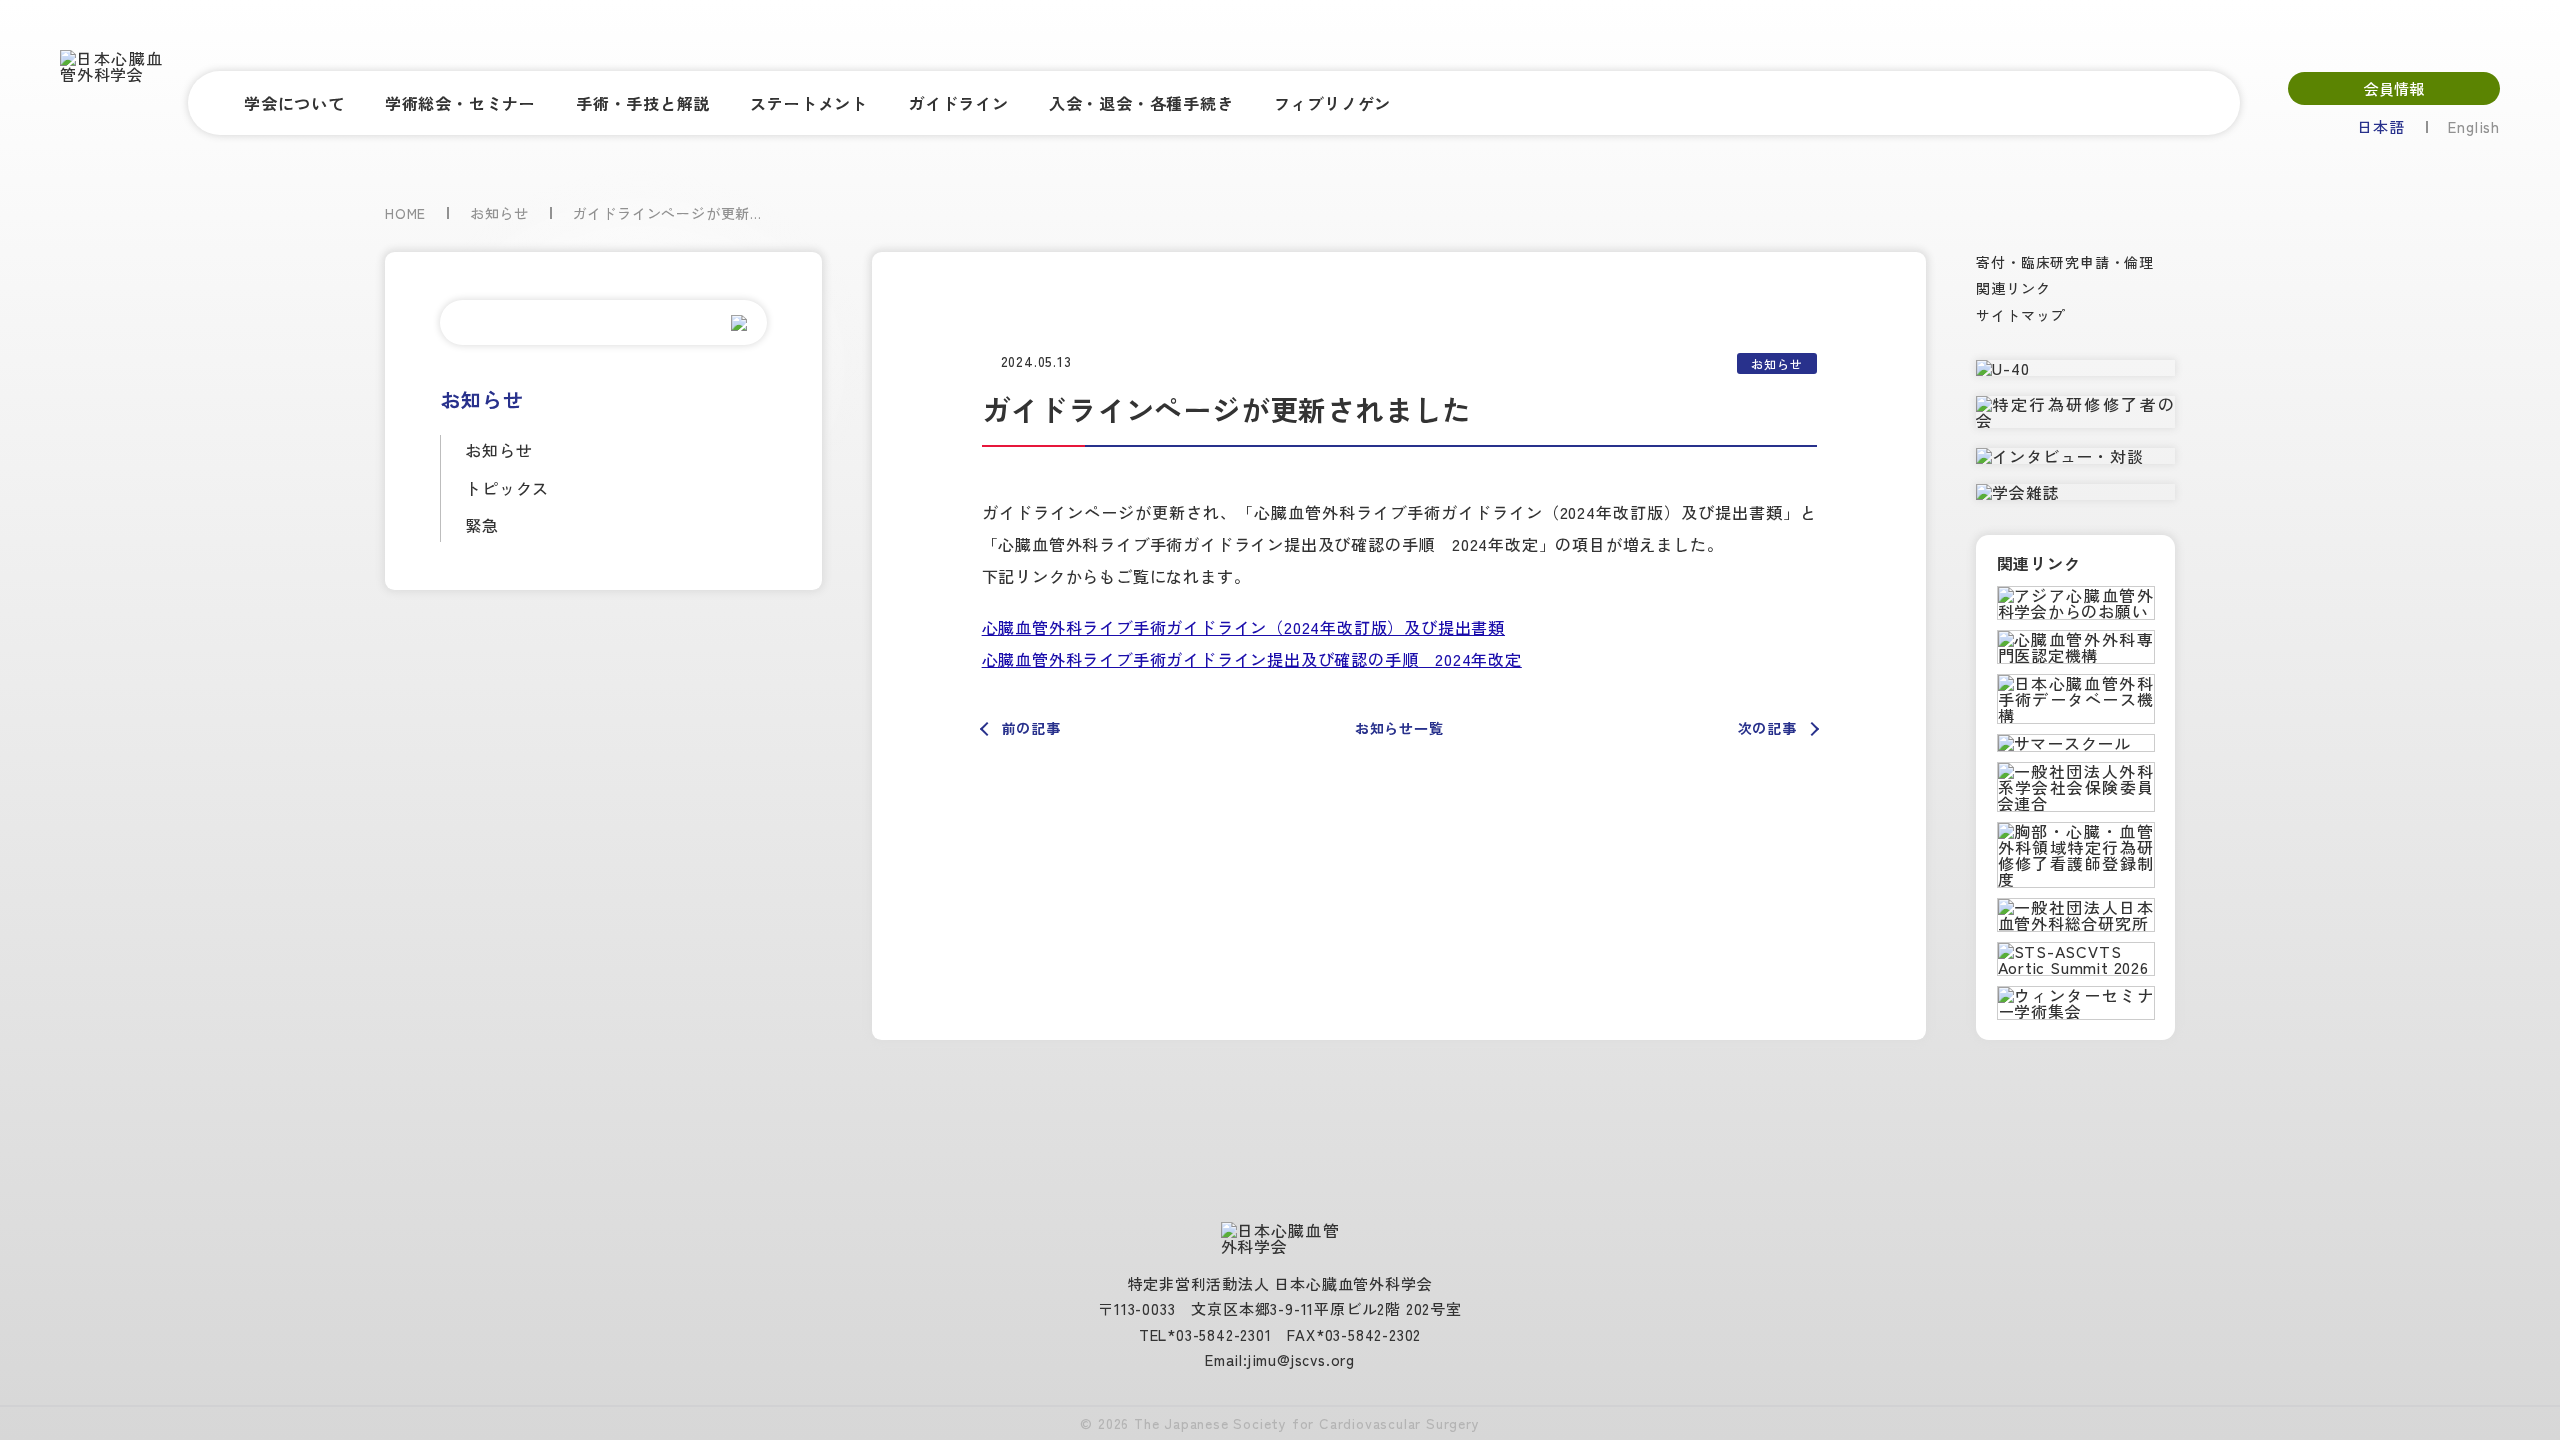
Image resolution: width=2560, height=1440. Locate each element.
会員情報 (2394, 88)
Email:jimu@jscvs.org (1280, 1359)
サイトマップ (2020, 315)
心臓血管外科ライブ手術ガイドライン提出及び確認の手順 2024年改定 (1252, 659)
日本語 (2380, 126)
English (2474, 126)
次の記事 (1767, 728)
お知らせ (498, 450)
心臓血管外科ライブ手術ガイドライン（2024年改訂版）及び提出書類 (1243, 627)
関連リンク (2013, 288)
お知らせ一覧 (1399, 728)
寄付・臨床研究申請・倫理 (2065, 262)
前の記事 (1031, 728)
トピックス (507, 488)
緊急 (482, 525)
